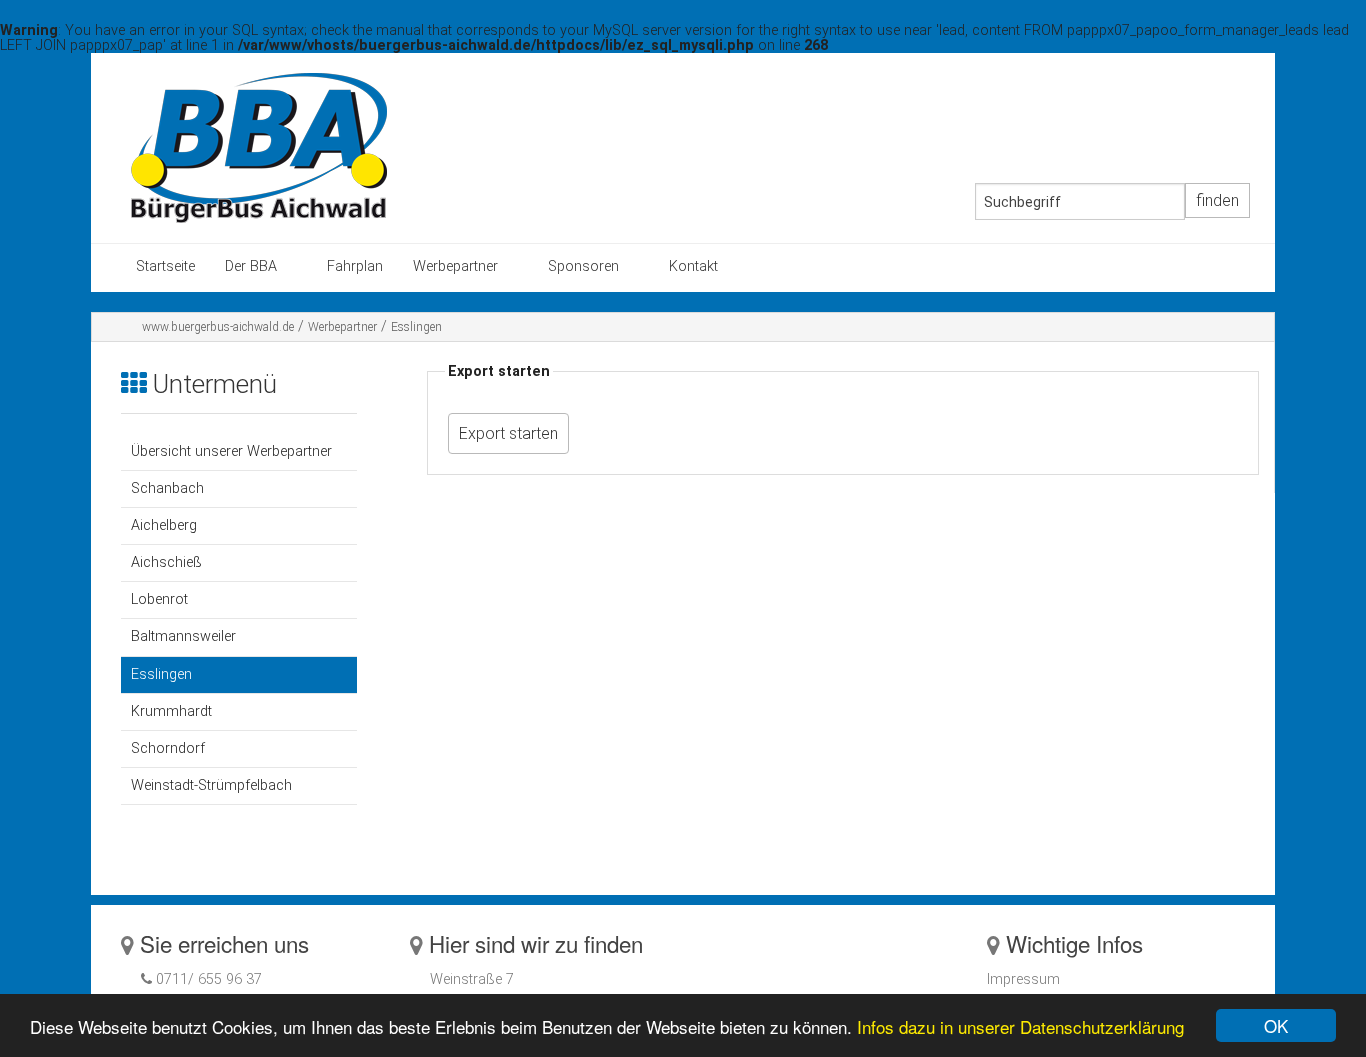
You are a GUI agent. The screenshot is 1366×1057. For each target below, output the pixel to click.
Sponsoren (583, 266)
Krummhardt (171, 711)
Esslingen (416, 327)
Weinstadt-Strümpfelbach (211, 785)
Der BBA (251, 266)
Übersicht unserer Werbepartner (231, 451)
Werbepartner (455, 266)
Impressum (1023, 979)
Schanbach (167, 488)
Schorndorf (168, 748)
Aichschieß (166, 562)
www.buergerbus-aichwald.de (218, 327)
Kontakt (693, 266)
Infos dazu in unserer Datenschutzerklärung (1020, 1026)
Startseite (165, 266)
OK (1276, 1025)
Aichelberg (164, 525)
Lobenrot (159, 599)
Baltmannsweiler (183, 636)
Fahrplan (355, 266)
